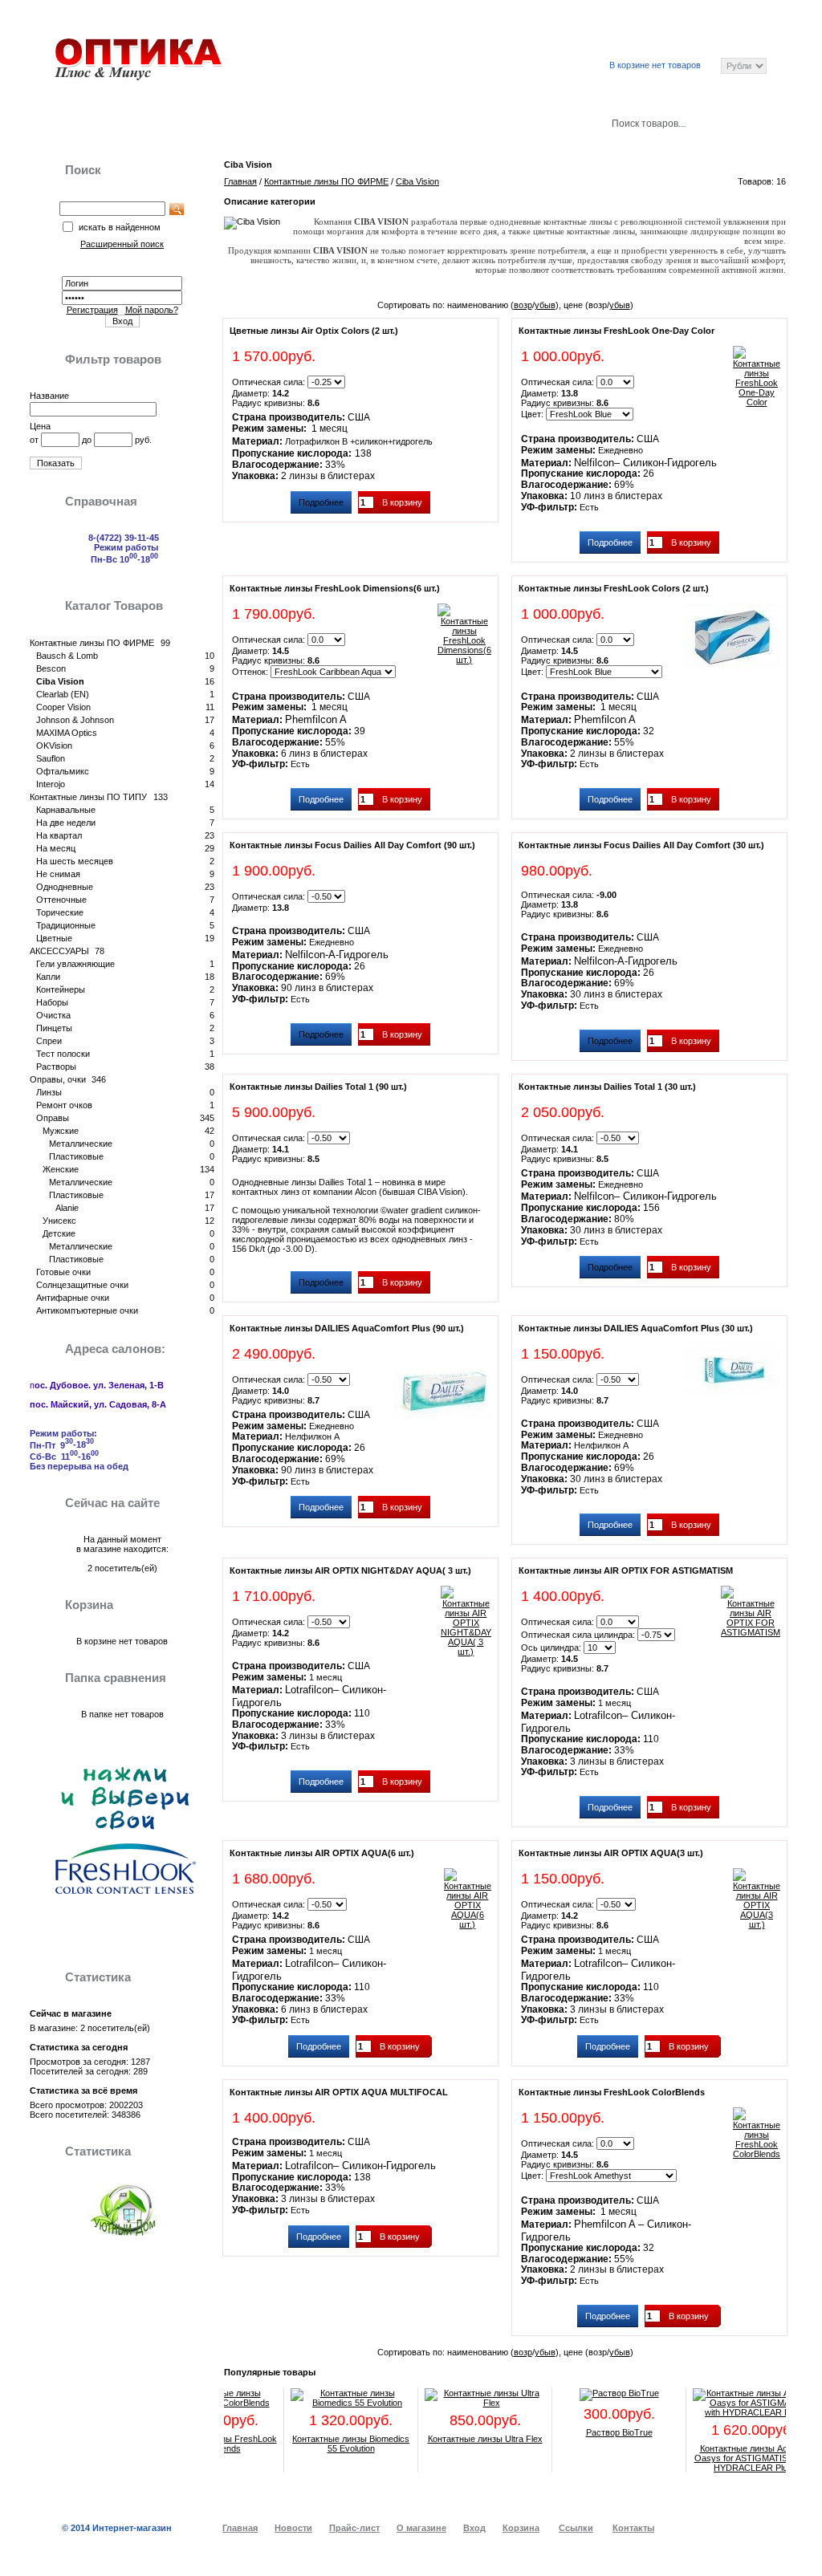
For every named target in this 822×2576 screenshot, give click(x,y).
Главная (82, 122)
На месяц (56, 848)
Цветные (54, 938)
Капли (48, 977)
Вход (582, 26)
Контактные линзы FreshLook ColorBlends (612, 2092)
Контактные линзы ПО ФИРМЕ (92, 643)
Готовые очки (63, 1272)
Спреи (49, 1041)
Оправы (53, 1118)
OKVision (54, 746)
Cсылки (637, 26)
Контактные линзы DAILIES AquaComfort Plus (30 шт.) (636, 1328)
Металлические (81, 1144)
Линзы (49, 1092)
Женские (61, 1169)
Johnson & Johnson (75, 720)
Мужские (61, 1131)
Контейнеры (61, 989)
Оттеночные (61, 900)
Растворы (56, 1067)
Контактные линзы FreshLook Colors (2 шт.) (614, 588)
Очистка (53, 1015)
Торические (60, 912)
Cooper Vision (63, 707)
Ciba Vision (60, 681)
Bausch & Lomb (67, 656)
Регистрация (92, 310)
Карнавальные (66, 810)
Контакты (531, 122)
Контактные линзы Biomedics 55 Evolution (328, 2444)
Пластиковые (76, 1156)
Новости (191, 122)
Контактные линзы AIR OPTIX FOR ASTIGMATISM (626, 1570)
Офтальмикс (63, 771)
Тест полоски (63, 1054)
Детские (59, 1233)
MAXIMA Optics (67, 733)
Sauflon (51, 758)
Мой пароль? (152, 310)
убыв (545, 305)
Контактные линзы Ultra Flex (463, 2439)
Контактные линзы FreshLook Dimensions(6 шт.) (335, 588)
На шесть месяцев (75, 861)
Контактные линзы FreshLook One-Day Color (616, 331)
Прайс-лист (707, 26)
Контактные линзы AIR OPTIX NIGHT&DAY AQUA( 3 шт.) (350, 1570)
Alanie (67, 1208)
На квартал (59, 835)
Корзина (417, 122)
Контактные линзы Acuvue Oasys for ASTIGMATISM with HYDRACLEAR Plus (731, 2458)
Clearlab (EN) (63, 694)
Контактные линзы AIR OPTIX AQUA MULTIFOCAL (339, 2092)
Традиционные (66, 925)
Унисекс (59, 1221)
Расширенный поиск (497, 26)
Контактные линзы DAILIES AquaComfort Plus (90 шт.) (347, 1328)
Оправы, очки (58, 1079)
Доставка (305, 122)
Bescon (51, 668)
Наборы (52, 1002)
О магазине (421, 2528)
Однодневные (65, 887)
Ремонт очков (64, 1105)
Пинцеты (54, 1028)
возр (523, 305)
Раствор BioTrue (597, 2432)
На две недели (66, 823)
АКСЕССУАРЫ (59, 951)
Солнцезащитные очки (82, 1285)
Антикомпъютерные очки (87, 1310)
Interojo (51, 784)
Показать (56, 463)
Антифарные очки (73, 1298)
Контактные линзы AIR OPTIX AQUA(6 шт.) (322, 1853)
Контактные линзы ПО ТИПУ (88, 797)
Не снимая (58, 874)
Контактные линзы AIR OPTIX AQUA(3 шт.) (611, 1853)
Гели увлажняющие (75, 964)
